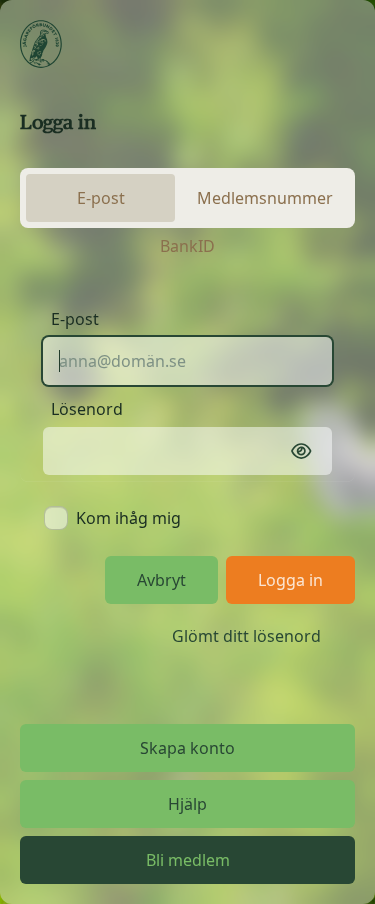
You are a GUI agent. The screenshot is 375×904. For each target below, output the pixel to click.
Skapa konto (187, 748)
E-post (75, 319)
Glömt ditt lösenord (246, 636)
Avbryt (161, 580)
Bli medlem (188, 860)
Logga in (290, 580)
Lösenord (87, 409)
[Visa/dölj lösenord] (301, 451)
